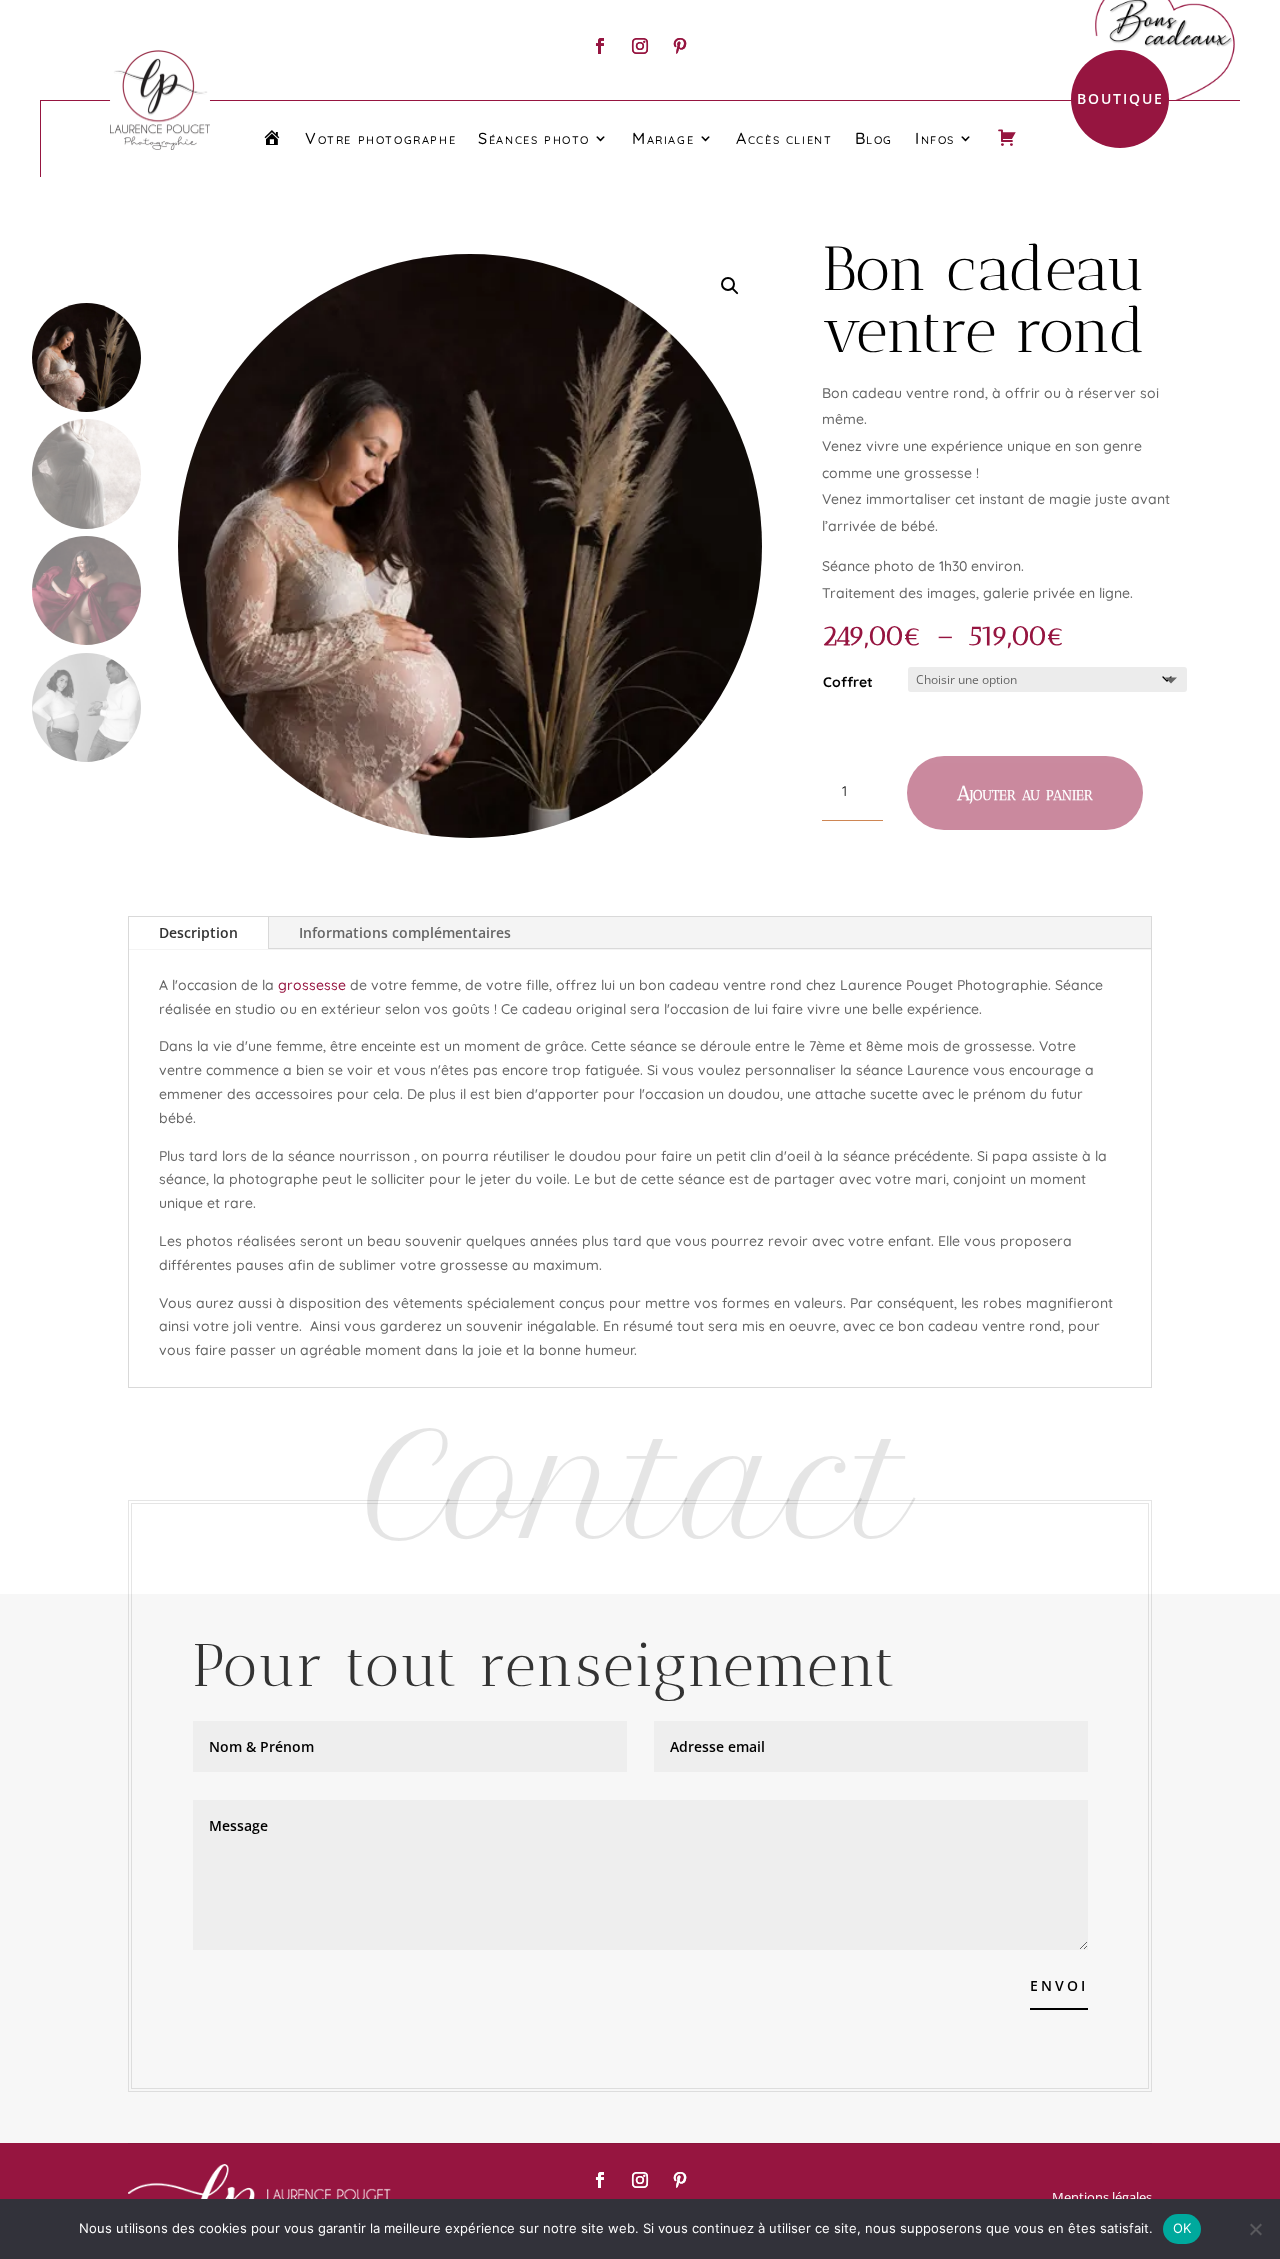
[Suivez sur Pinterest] (680, 46)
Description (198, 932)
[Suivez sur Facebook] (600, 46)
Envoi (1059, 1985)
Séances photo (534, 138)
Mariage (663, 138)
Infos (935, 138)
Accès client (784, 138)
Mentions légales (1102, 2197)
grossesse (312, 985)
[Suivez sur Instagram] (640, 46)
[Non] (1255, 2229)
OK (1182, 2228)
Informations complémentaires (405, 932)
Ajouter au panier (1025, 793)
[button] (730, 286)
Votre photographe (380, 138)
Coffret (848, 682)
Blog (874, 138)
